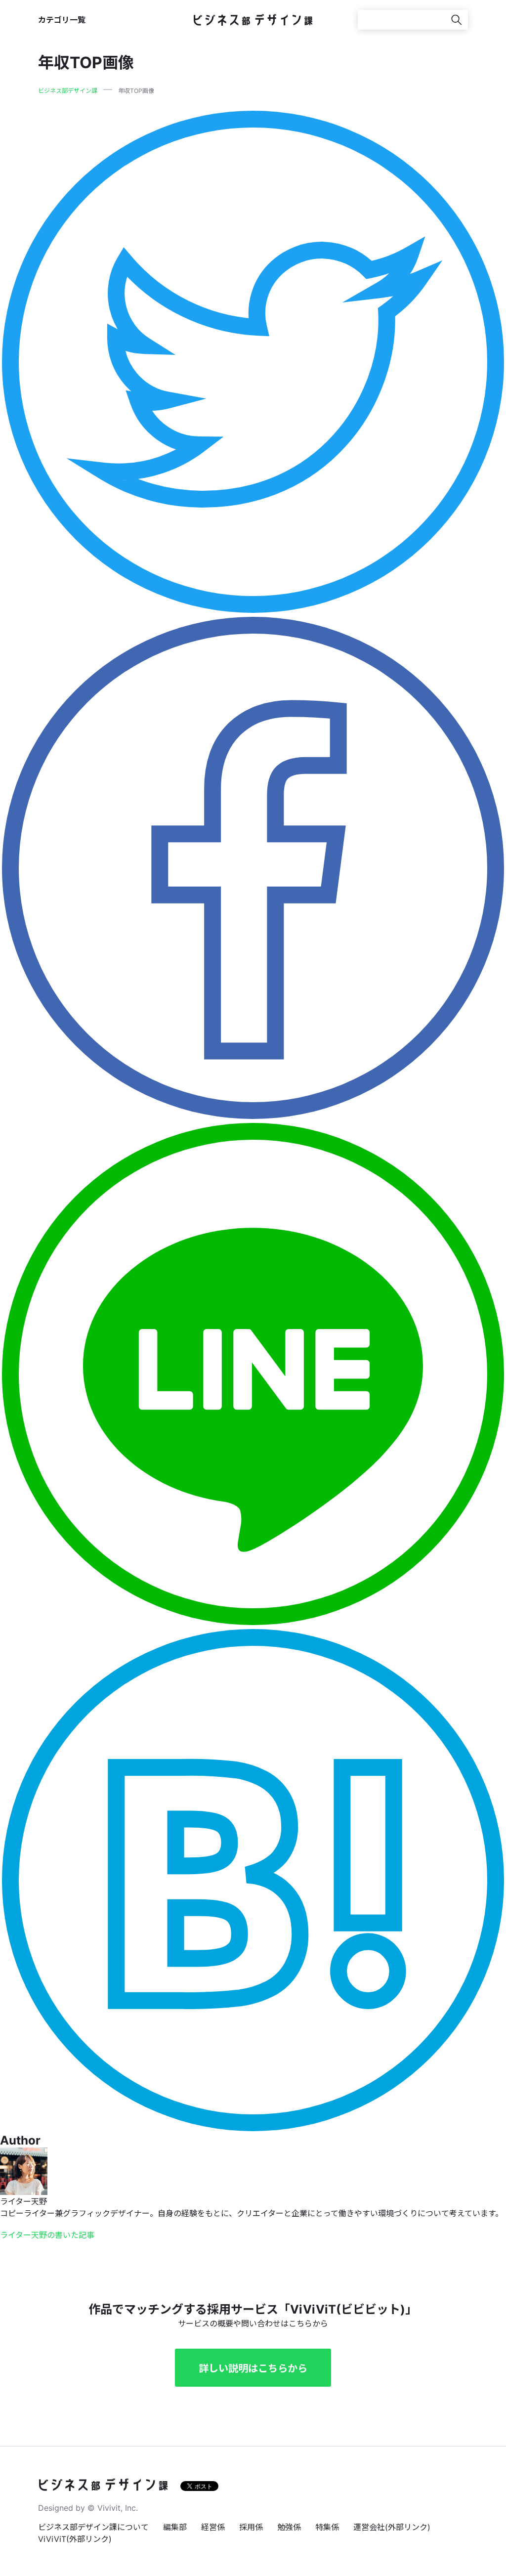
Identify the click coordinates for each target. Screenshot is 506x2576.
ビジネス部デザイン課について (93, 2527)
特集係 (327, 2527)
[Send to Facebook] (253, 867)
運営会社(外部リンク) (392, 2527)
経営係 (213, 2527)
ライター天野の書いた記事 (47, 2235)
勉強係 (289, 2527)
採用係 (251, 2527)
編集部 (175, 2527)
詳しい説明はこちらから (253, 2368)
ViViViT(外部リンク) (75, 2539)
